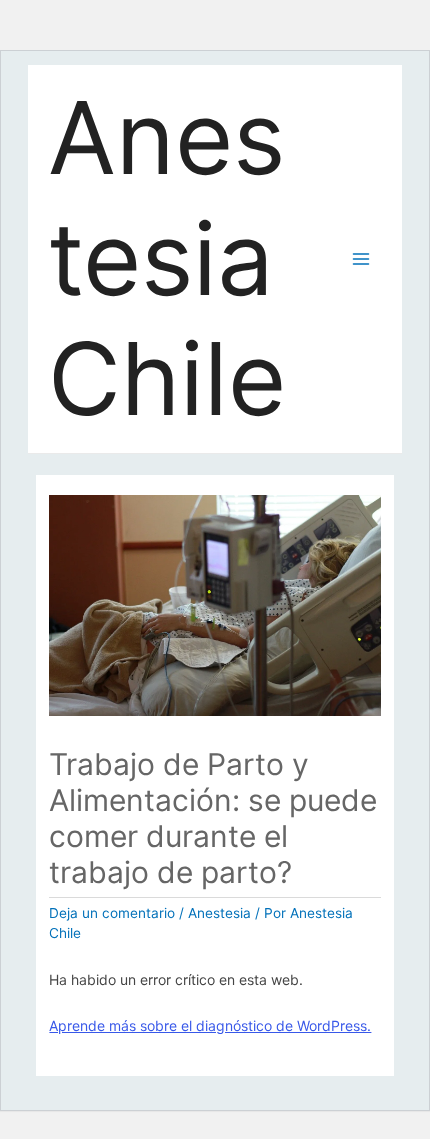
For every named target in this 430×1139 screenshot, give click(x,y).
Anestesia (219, 913)
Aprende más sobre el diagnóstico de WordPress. (210, 1025)
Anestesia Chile (167, 258)
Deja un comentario (112, 913)
